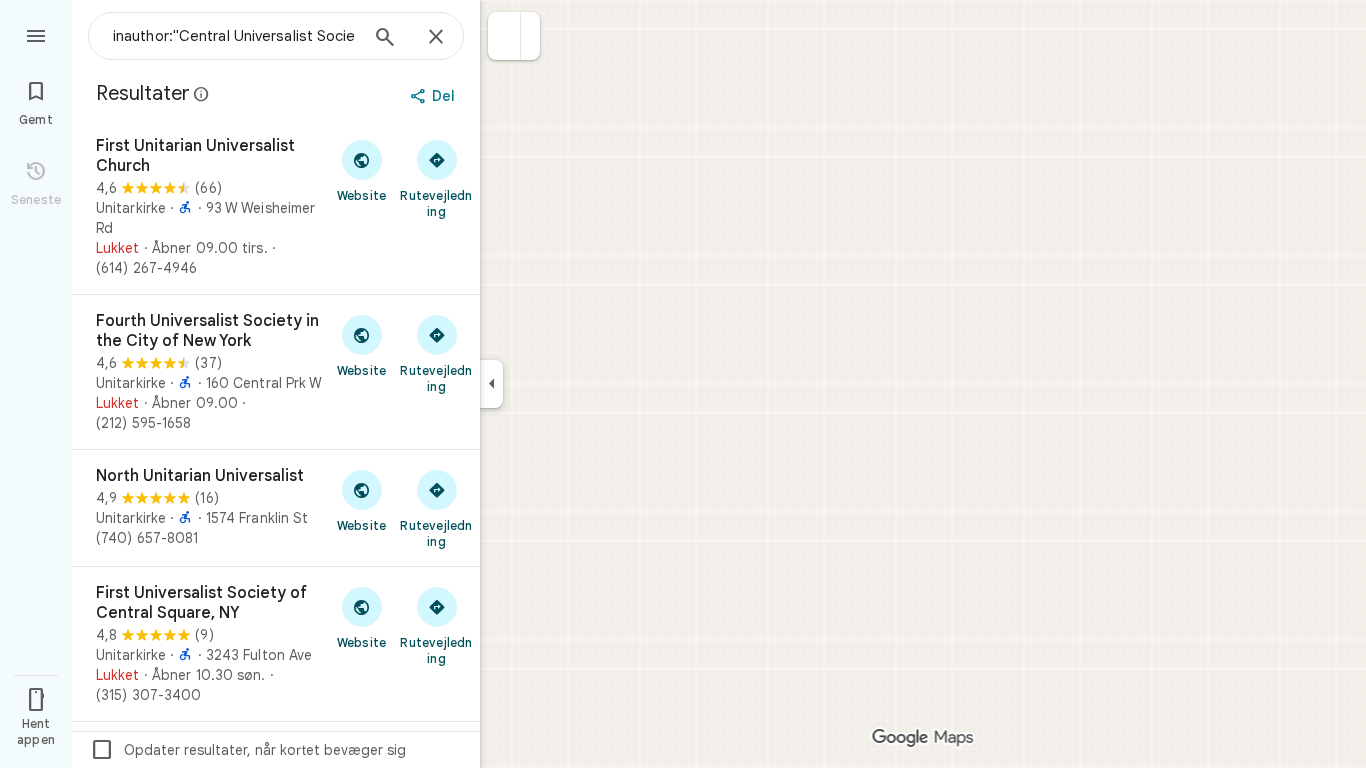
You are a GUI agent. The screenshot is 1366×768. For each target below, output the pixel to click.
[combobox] (235, 36)
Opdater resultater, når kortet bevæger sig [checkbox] (248, 750)
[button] (504, 36)
